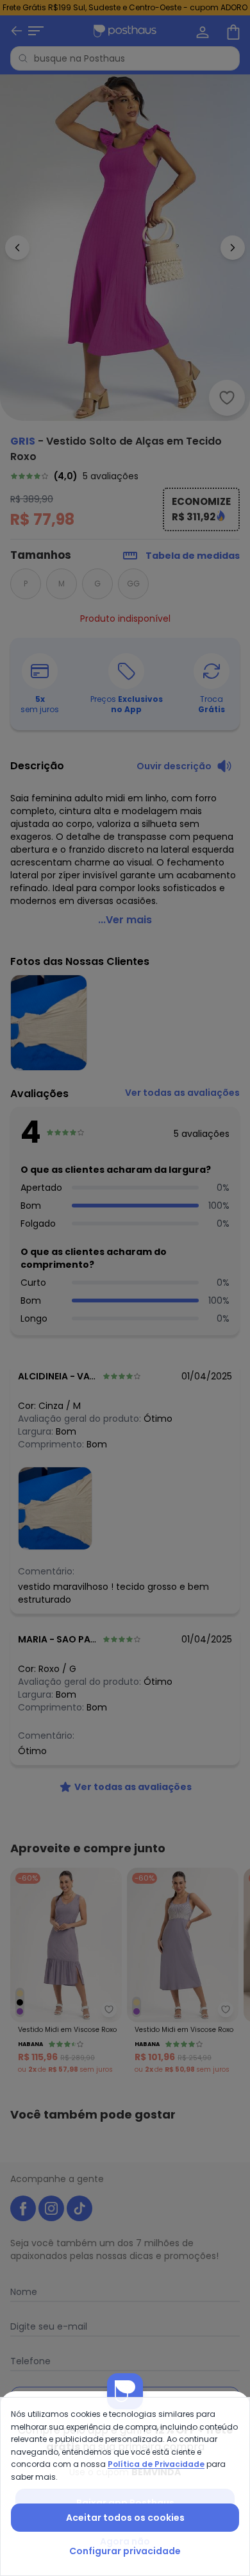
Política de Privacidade (156, 2464)
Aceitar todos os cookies (125, 2518)
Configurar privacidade (125, 2551)
